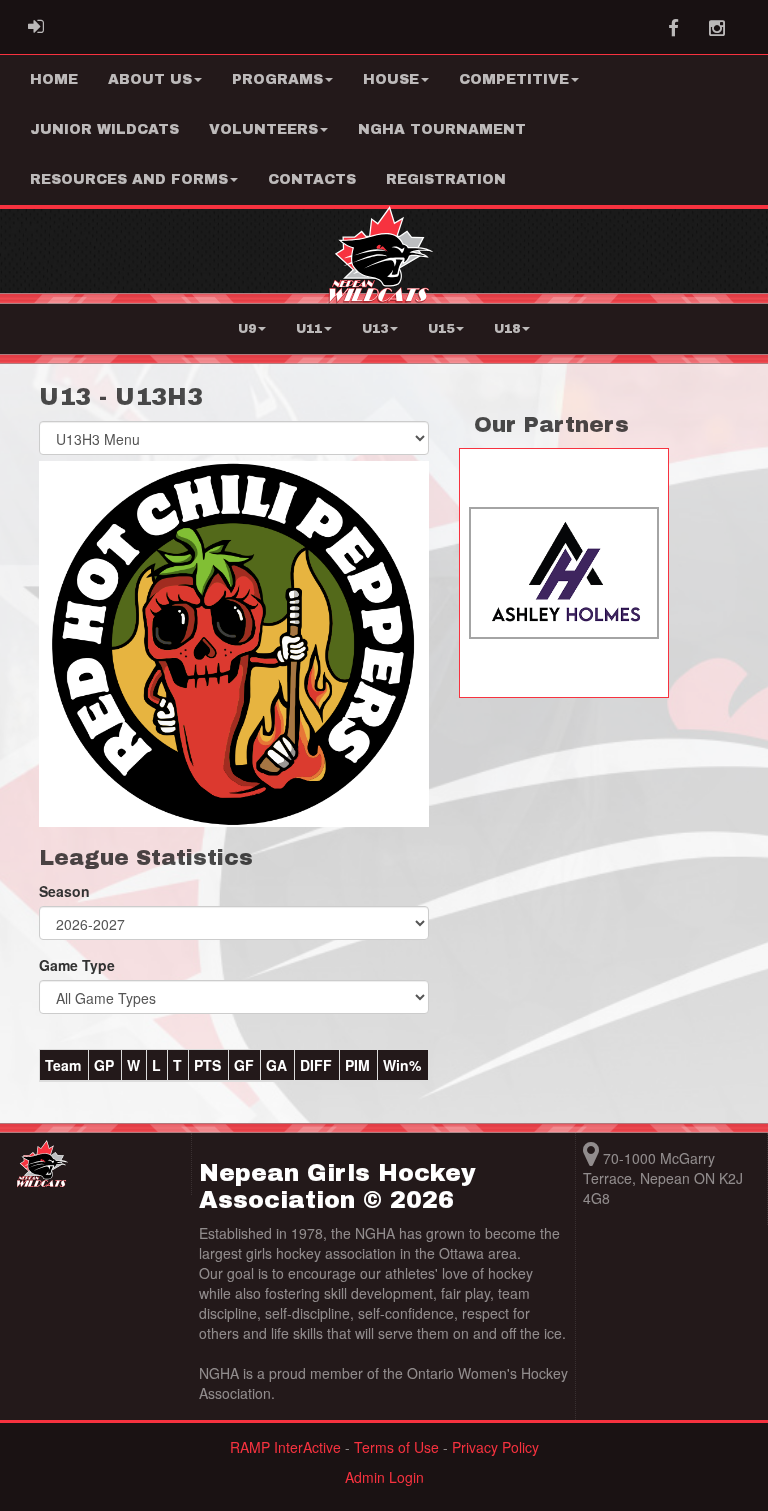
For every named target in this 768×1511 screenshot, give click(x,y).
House (391, 79)
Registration (446, 179)
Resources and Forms (129, 179)
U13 (375, 329)
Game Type (77, 965)
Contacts (312, 179)
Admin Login (384, 1477)
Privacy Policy (495, 1447)
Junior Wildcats (104, 129)
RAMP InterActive (285, 1447)
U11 (309, 329)
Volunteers (263, 129)
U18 (507, 329)
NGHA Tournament (442, 129)
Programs (277, 79)
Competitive (514, 79)
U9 (247, 329)
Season (64, 891)
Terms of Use (396, 1447)
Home (54, 79)
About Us (150, 79)
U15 (441, 329)
